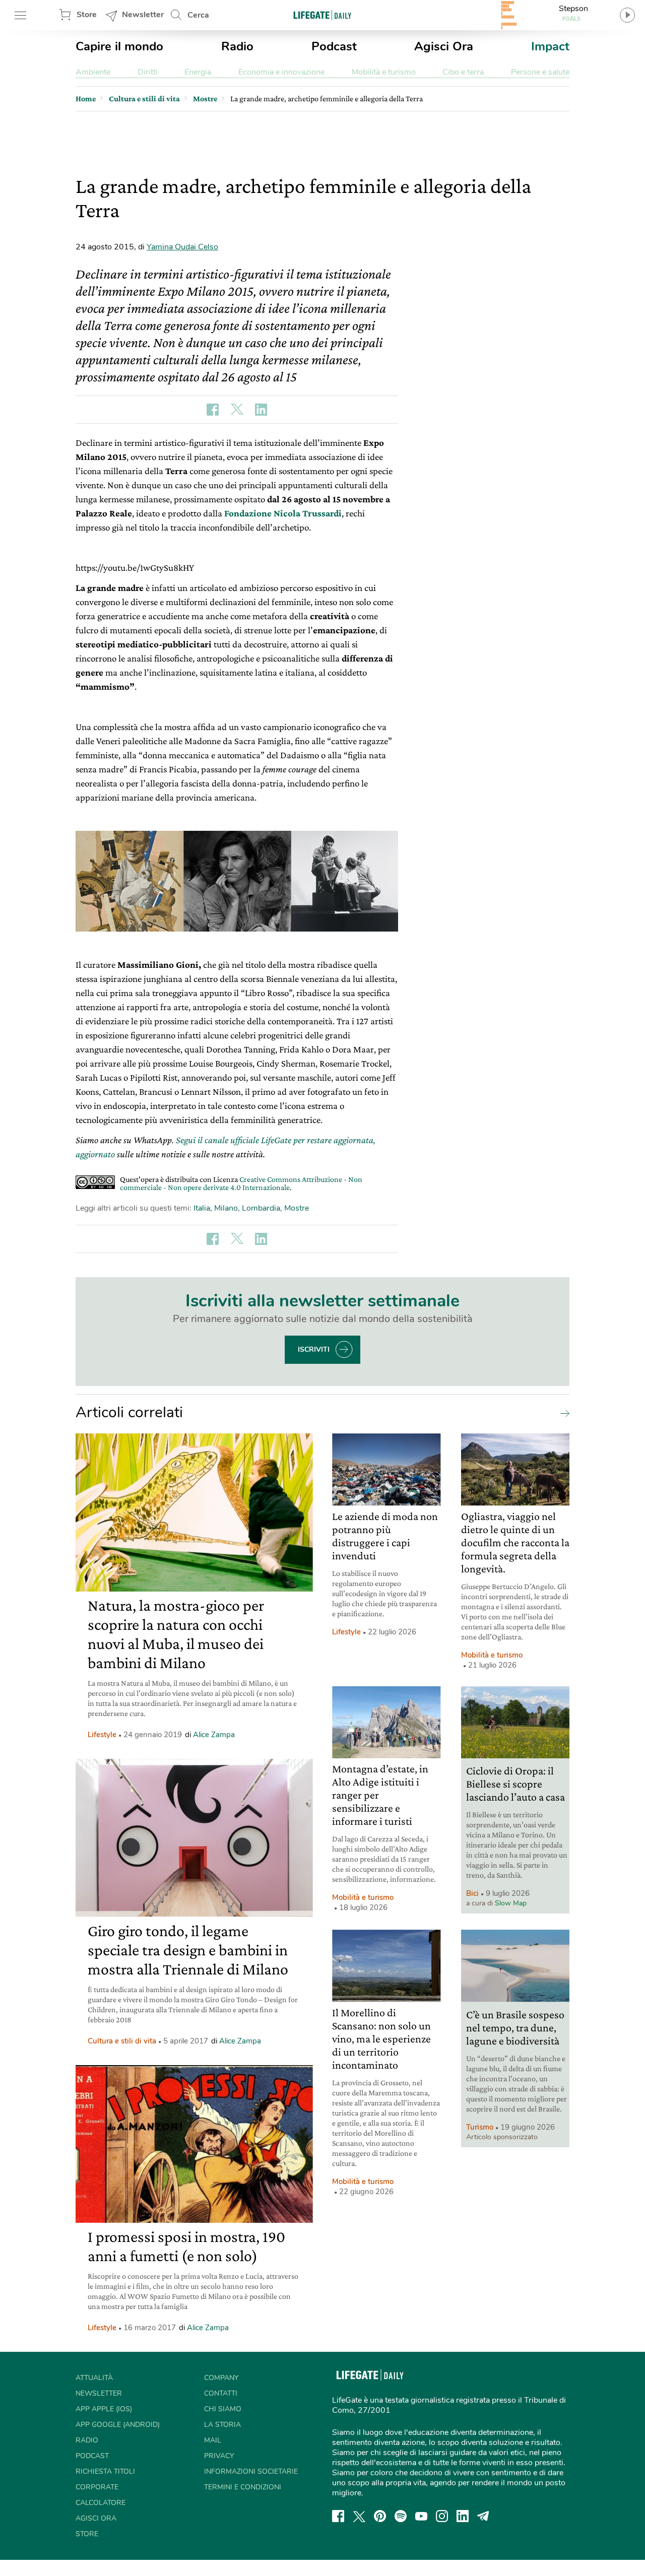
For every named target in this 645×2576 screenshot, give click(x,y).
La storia (222, 2425)
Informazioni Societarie (251, 2471)
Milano (226, 1208)
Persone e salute (540, 72)
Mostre (297, 1208)
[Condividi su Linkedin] (261, 410)
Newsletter (143, 15)
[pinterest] (380, 2516)
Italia (202, 1208)
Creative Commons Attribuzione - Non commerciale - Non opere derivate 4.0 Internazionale (241, 1183)
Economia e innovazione (281, 72)
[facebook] (338, 2516)
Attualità (94, 2378)
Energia (198, 72)
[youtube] (421, 2516)
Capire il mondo (119, 46)
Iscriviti (314, 1349)
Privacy (219, 2456)
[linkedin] (463, 2516)
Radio (237, 46)
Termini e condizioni (243, 2487)
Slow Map (511, 1903)
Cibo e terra (463, 72)
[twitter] (359, 2516)
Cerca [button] (198, 15)
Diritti (148, 72)
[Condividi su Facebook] (213, 410)
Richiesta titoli (105, 2471)
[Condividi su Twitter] (237, 410)
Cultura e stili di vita (122, 2041)
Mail (213, 2440)
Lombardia (261, 1208)
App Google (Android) (118, 2425)
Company (221, 2378)
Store (87, 15)
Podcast (334, 46)
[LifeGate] (322, 15)
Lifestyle (102, 1735)
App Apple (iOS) (104, 2409)
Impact (550, 46)
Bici (472, 1893)
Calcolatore (101, 2503)
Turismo (480, 2127)
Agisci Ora (444, 46)
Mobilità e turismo (384, 72)
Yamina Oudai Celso (182, 247)
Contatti (221, 2393)
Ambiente (93, 72)
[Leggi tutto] (562, 1413)
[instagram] (442, 2516)
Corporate (97, 2487)
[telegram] (483, 2516)
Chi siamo (223, 2409)
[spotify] (401, 2516)
